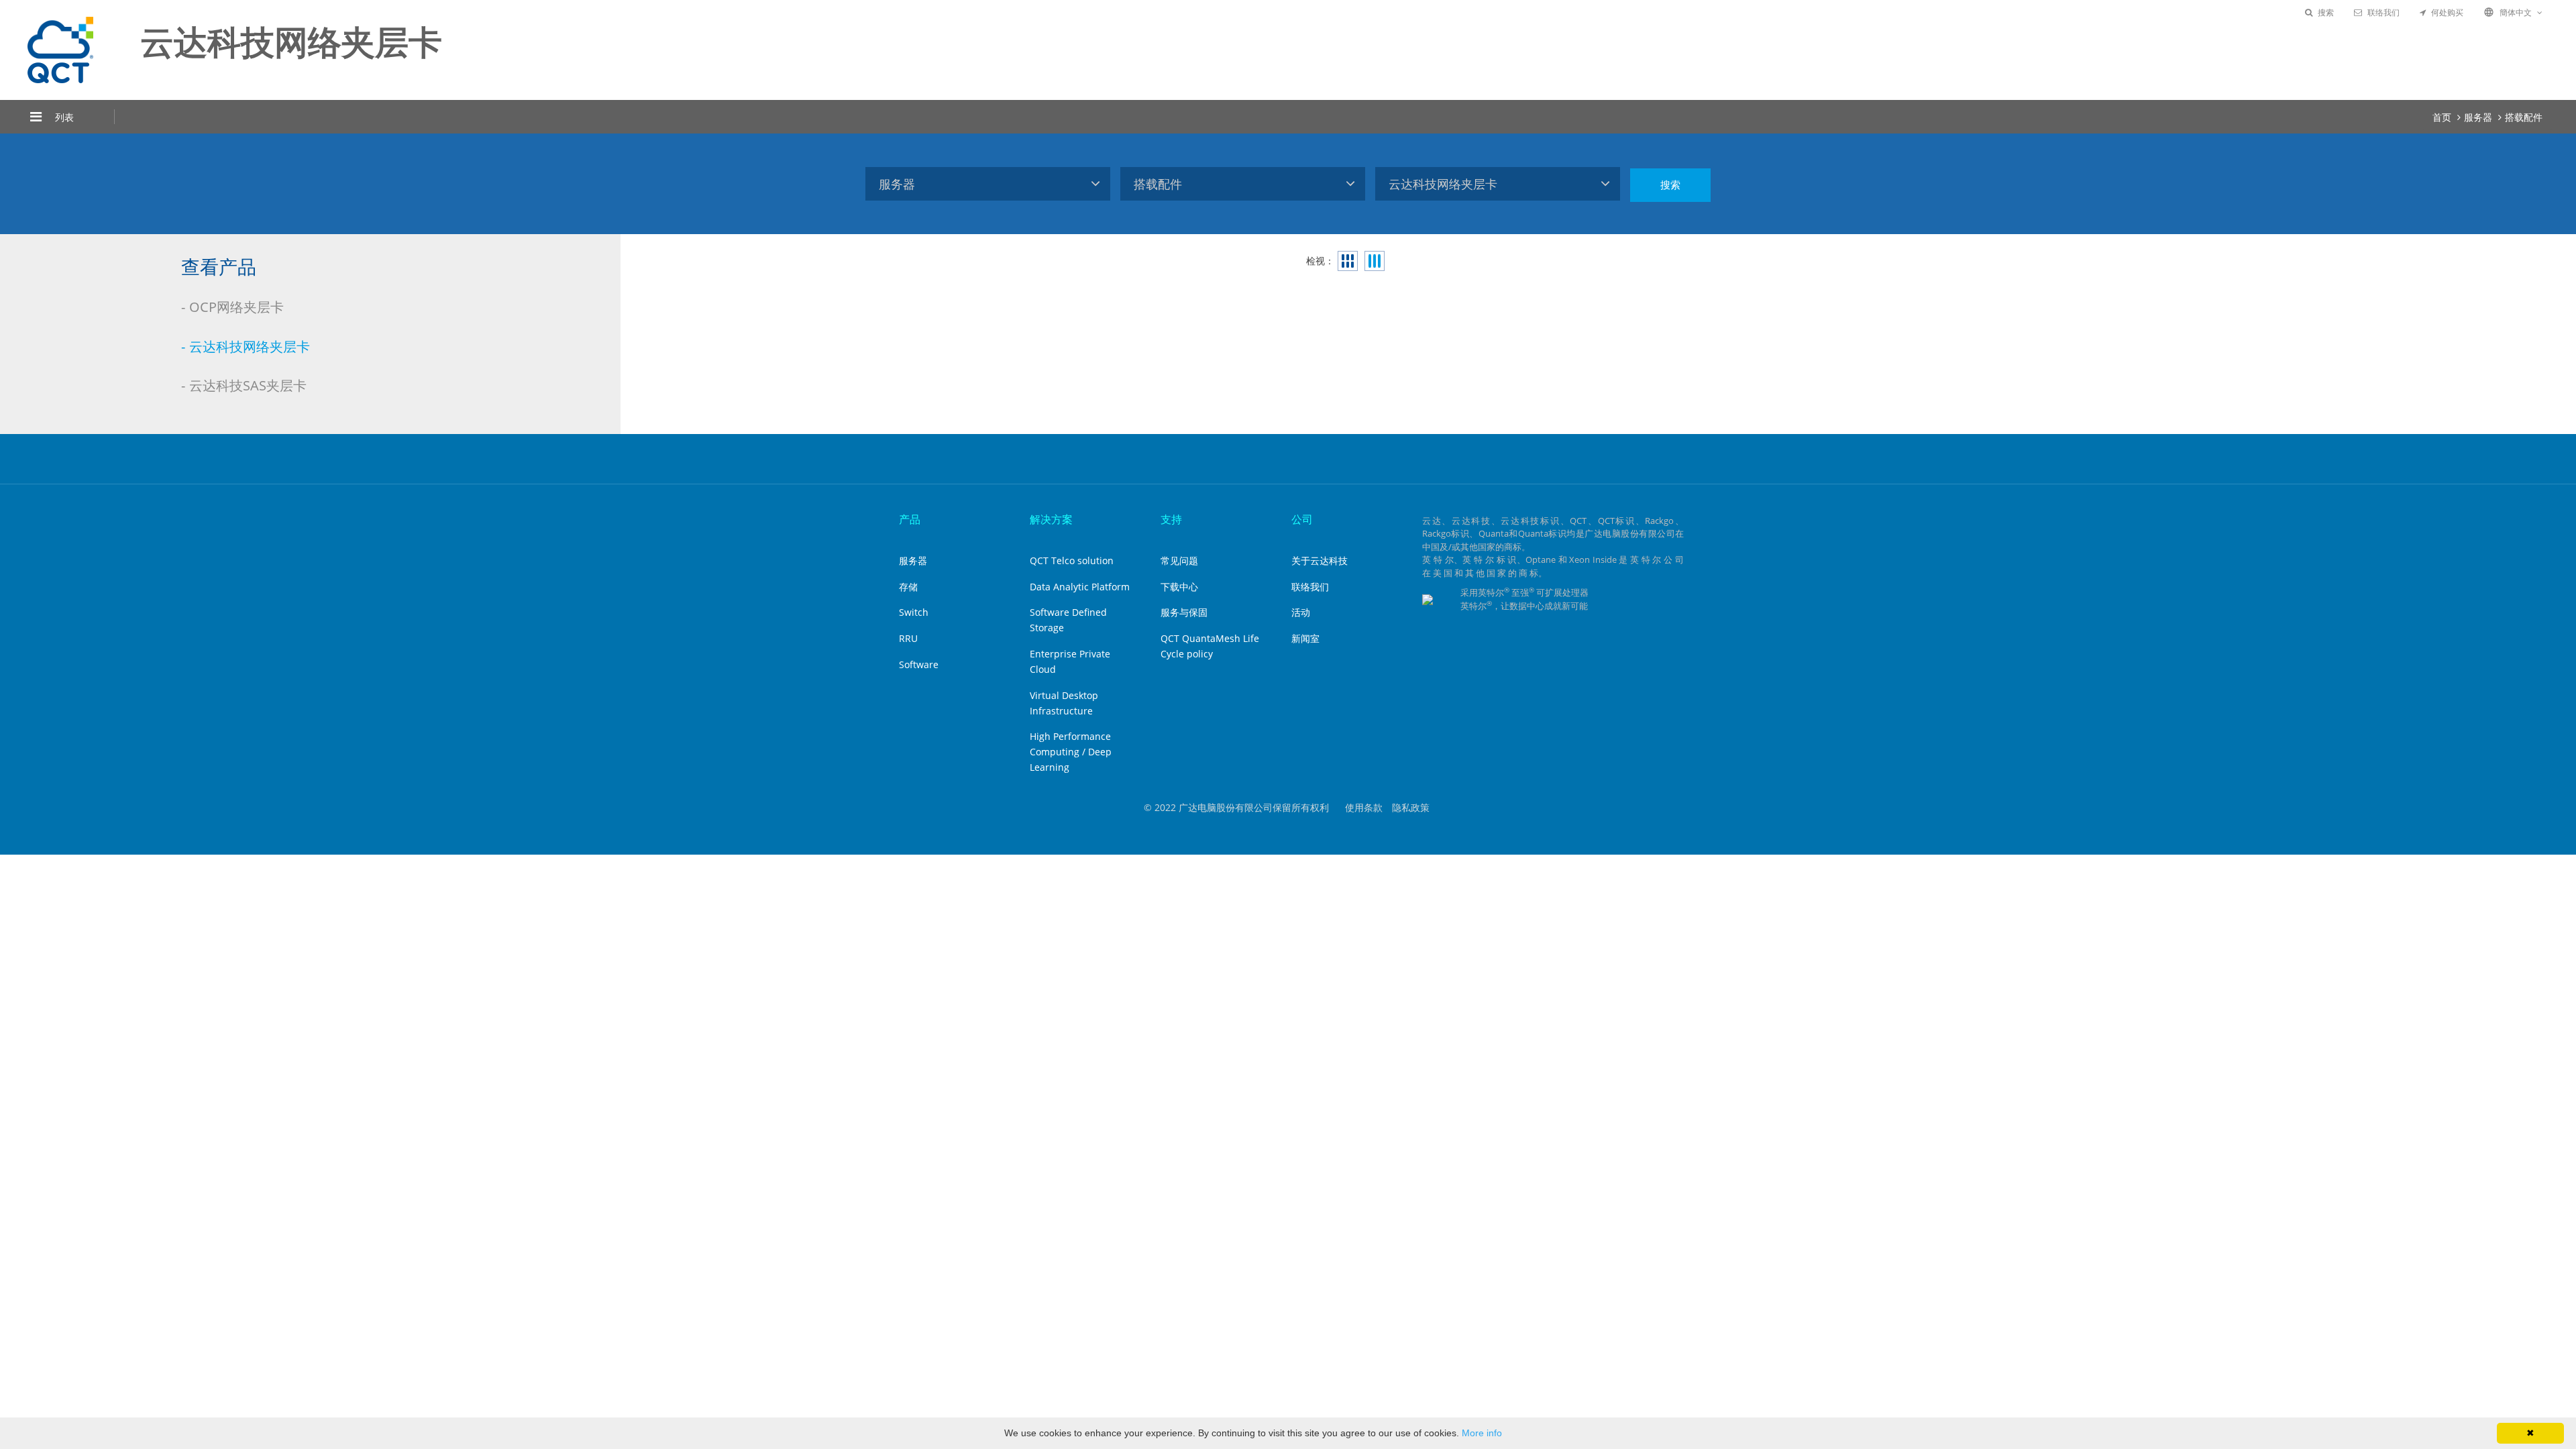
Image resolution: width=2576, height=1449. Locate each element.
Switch (914, 612)
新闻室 (1305, 638)
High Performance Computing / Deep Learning (1071, 752)
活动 (1301, 612)
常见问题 (1179, 560)
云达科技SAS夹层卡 (248, 385)
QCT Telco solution (1072, 560)
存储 (908, 587)
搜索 (2326, 12)
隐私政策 (1411, 807)
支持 (1171, 519)
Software (919, 664)
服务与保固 (1184, 612)
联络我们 (2383, 12)
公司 (1302, 519)
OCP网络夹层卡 (236, 307)
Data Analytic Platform (1080, 587)
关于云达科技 (1320, 560)
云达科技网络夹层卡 (250, 346)
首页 (2442, 117)
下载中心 (1179, 587)
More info (1482, 1433)
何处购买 (2447, 12)
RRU (908, 638)
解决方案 (1051, 519)
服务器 (2478, 117)
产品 (910, 519)
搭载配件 (2524, 117)
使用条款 (1364, 807)
